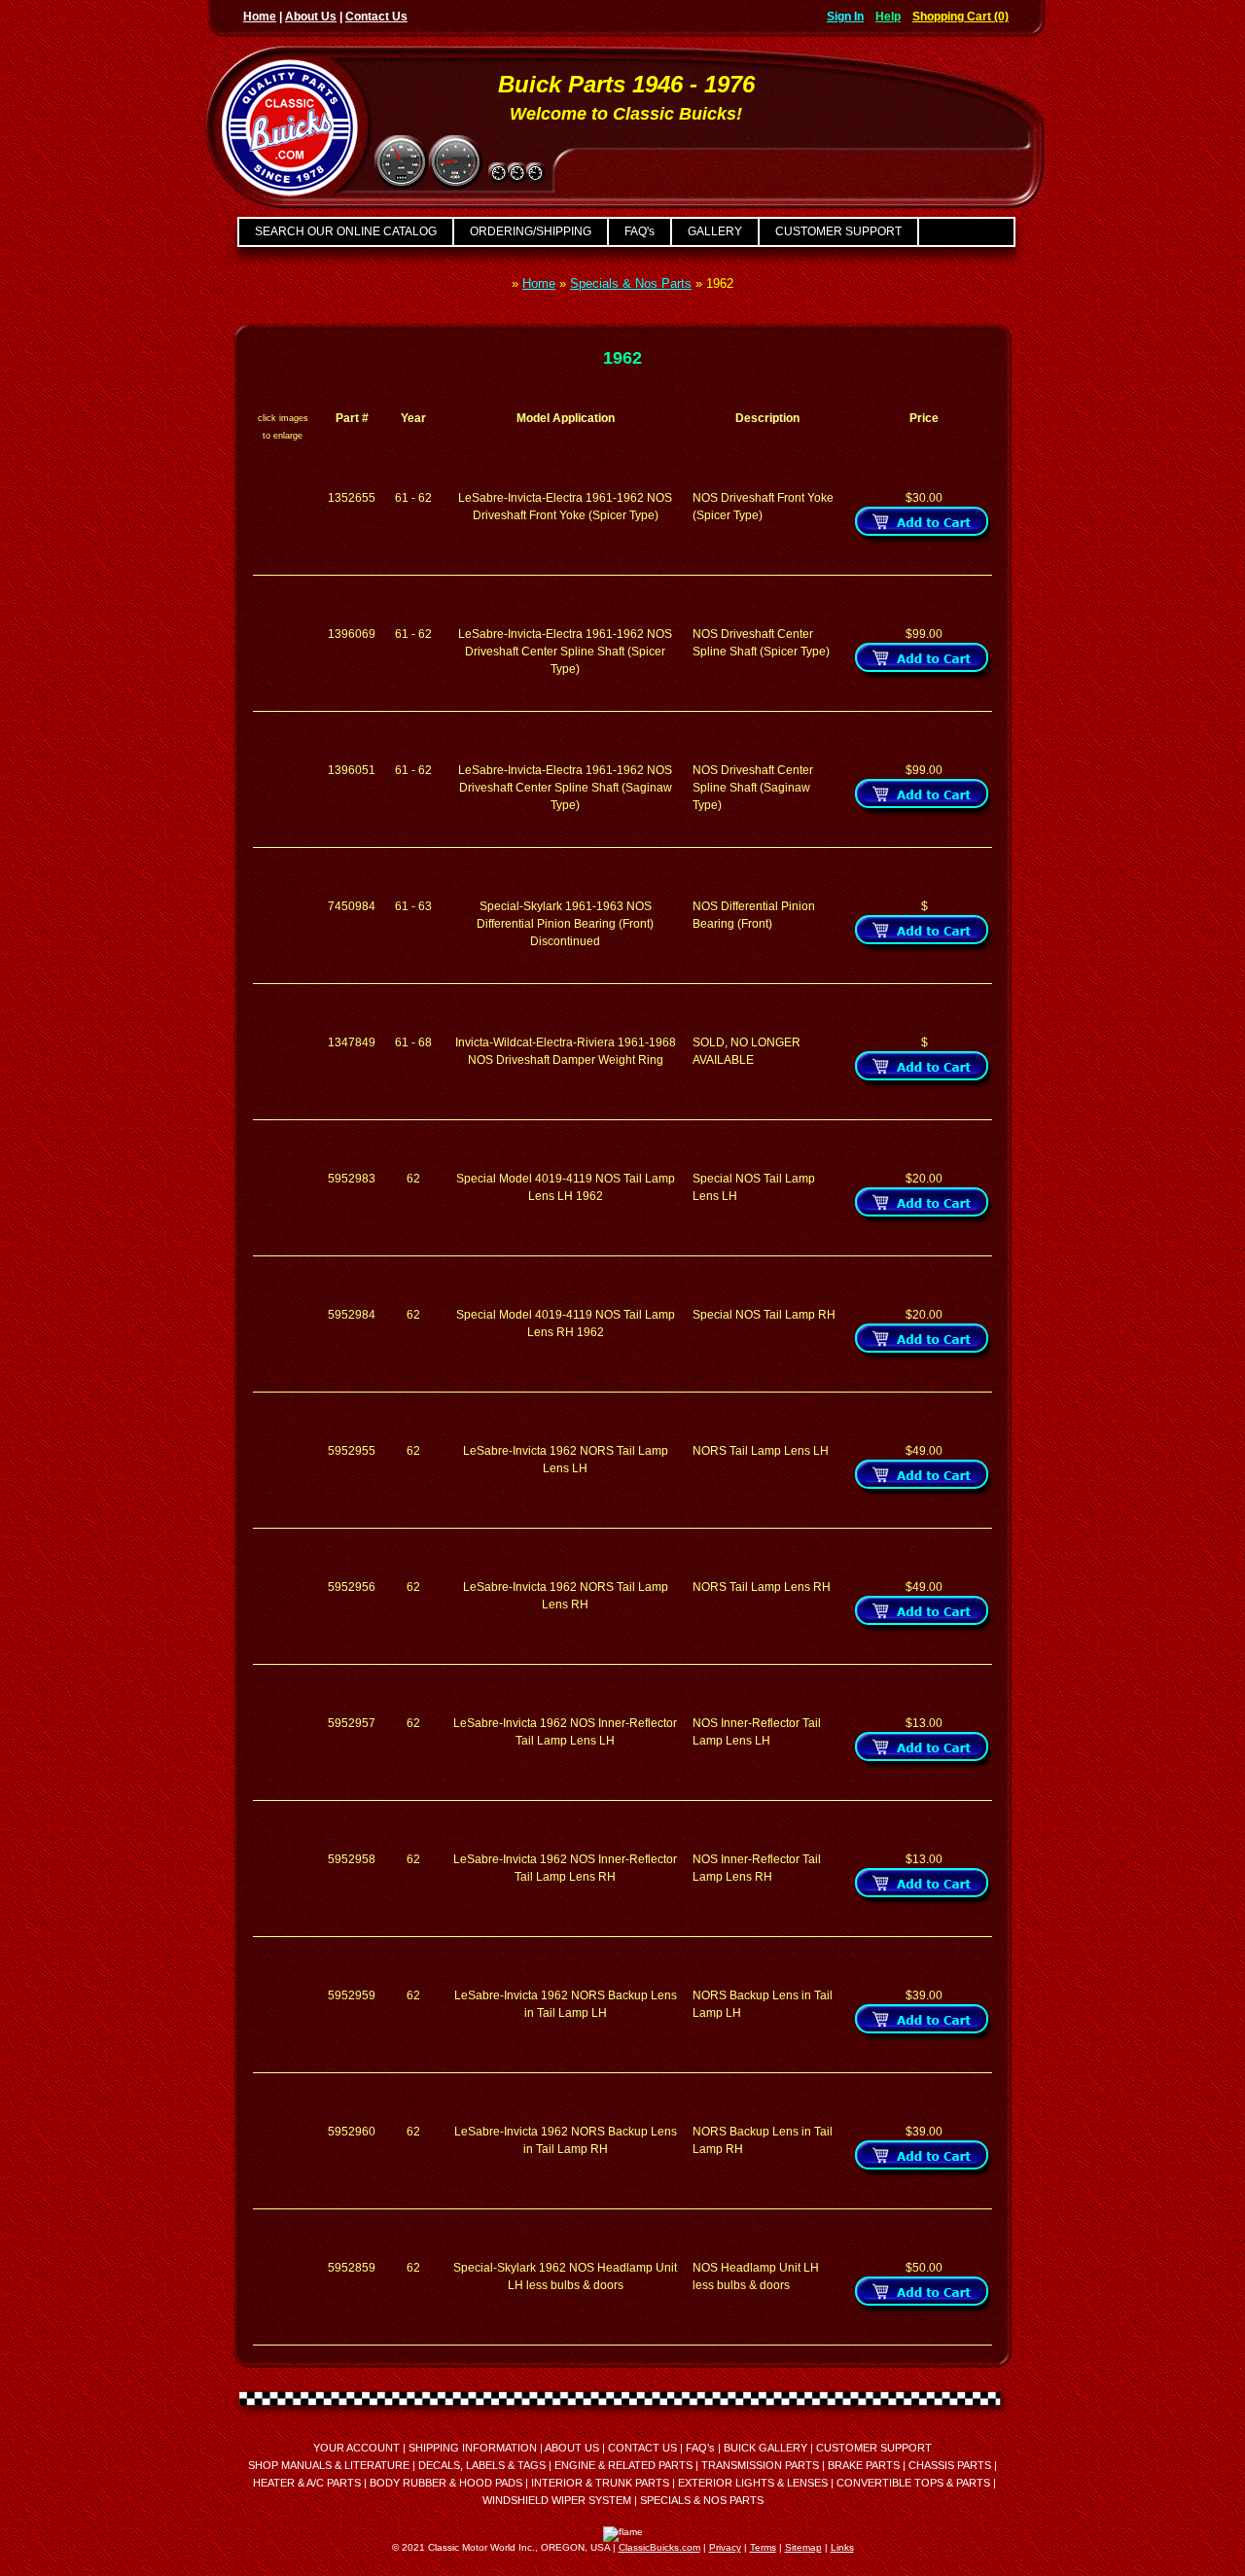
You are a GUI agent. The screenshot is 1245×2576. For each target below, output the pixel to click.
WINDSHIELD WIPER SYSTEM (557, 2500)
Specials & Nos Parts (631, 283)
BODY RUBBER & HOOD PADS (446, 2483)
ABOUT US (572, 2448)
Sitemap (803, 2547)
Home (260, 17)
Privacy (725, 2547)
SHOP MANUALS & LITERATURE (329, 2465)
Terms (763, 2547)
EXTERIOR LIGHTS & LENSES (753, 2483)
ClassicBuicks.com (659, 2547)
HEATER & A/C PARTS (307, 2483)
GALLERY (715, 231)
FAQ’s (700, 2448)
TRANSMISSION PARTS (760, 2465)
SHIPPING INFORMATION (473, 2448)
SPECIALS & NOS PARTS (702, 2500)
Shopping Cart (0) (960, 17)
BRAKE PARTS (864, 2465)
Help (888, 17)
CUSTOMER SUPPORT (838, 231)
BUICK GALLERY (765, 2448)
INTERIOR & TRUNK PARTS (600, 2483)
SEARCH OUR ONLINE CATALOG (346, 231)
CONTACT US (642, 2448)
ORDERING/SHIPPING (531, 231)
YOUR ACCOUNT (356, 2448)
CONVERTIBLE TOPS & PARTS (913, 2483)
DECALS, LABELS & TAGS (482, 2465)
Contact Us (376, 17)
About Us (311, 17)
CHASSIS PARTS (950, 2465)
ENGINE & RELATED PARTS (623, 2465)
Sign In (845, 17)
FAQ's (640, 231)
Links (842, 2547)
